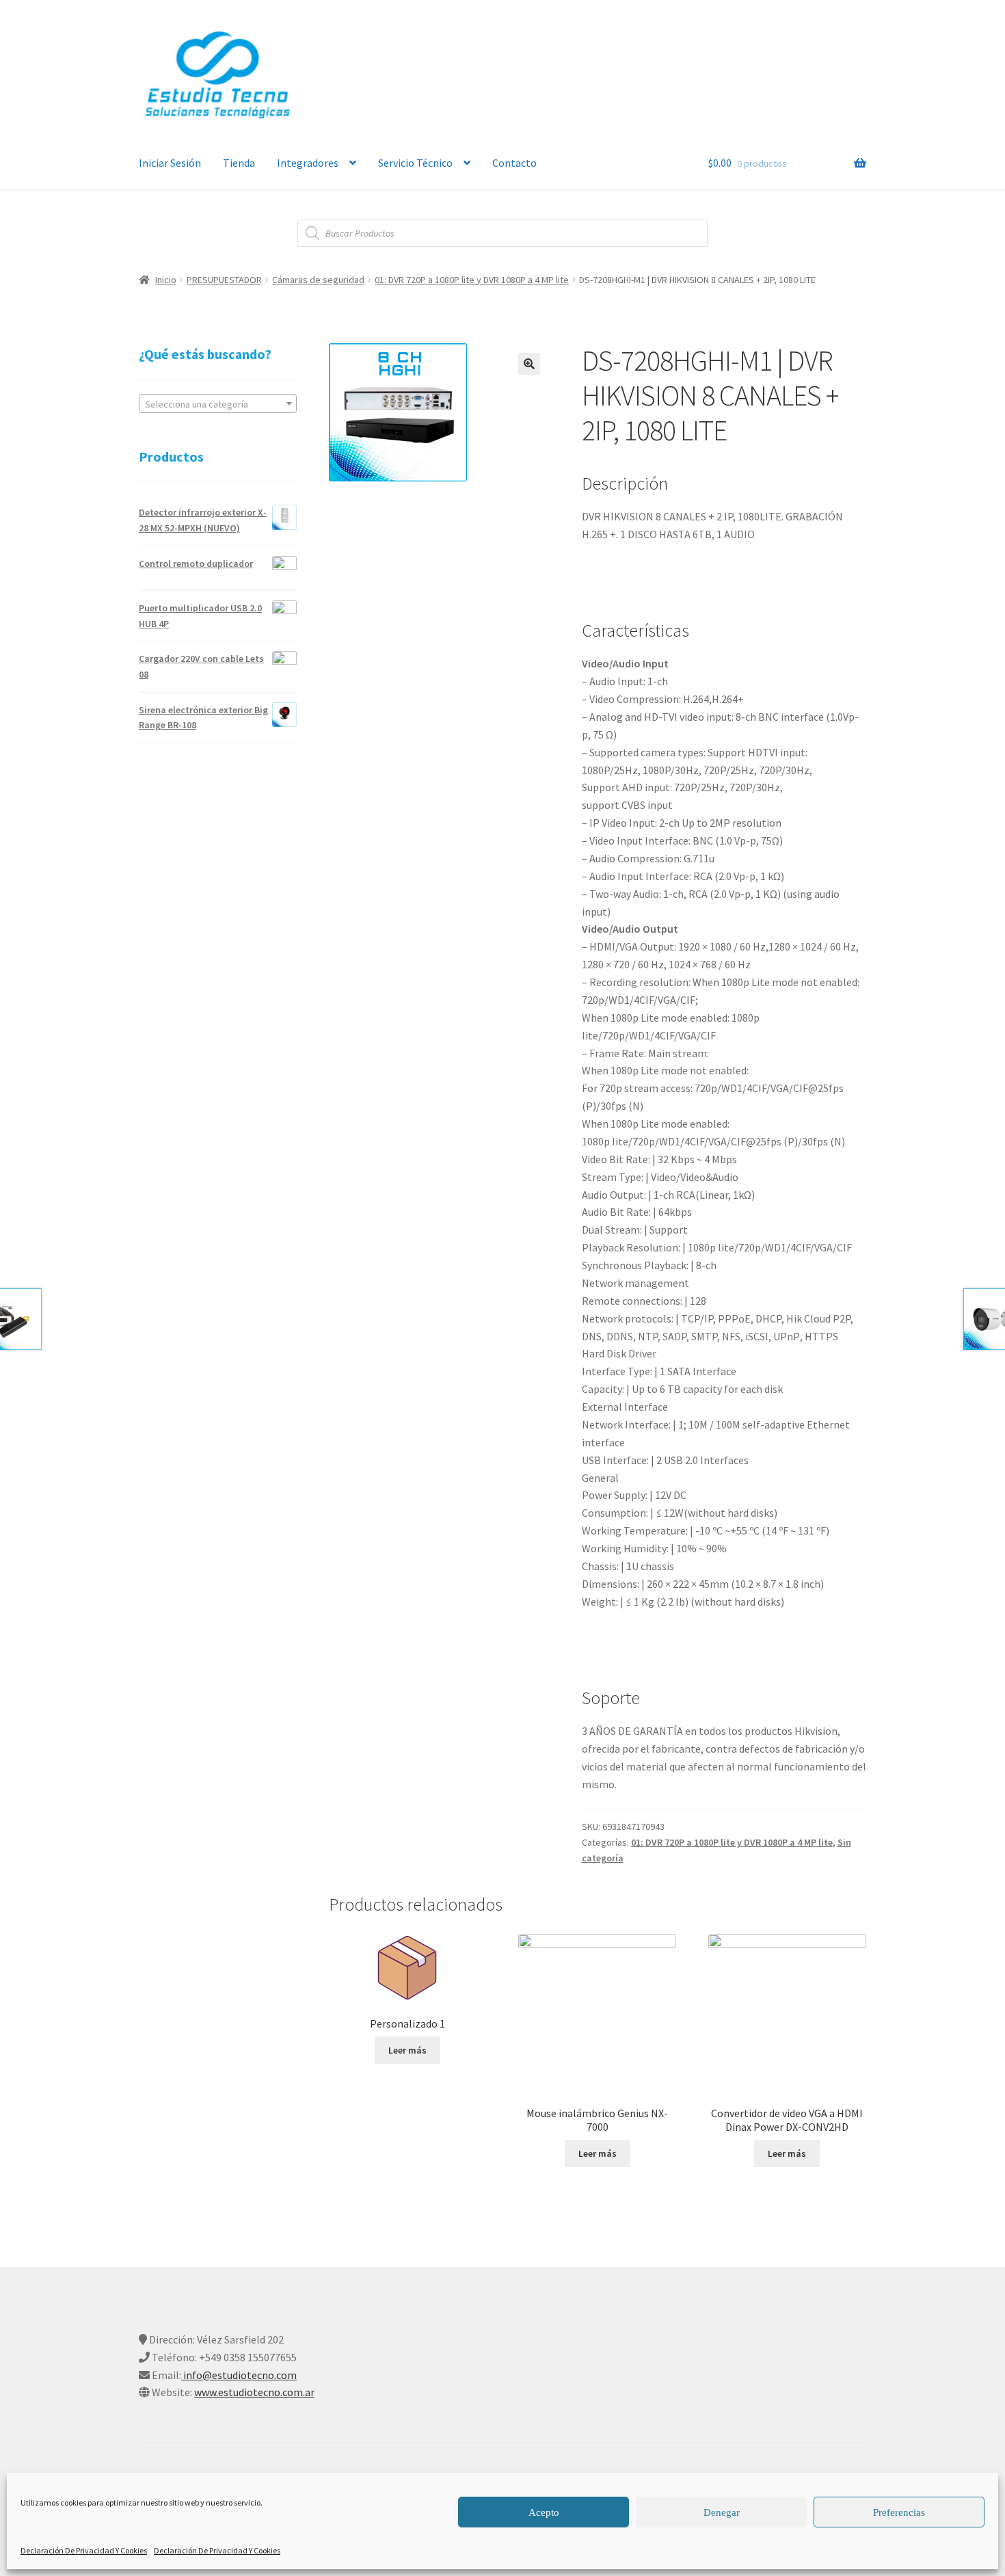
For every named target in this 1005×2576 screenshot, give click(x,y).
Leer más (407, 2050)
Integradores (308, 163)
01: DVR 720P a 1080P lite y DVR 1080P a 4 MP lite (472, 280)
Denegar (722, 2512)
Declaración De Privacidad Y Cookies (84, 2550)
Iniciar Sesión (170, 163)
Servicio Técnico (415, 163)
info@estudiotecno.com (239, 2375)
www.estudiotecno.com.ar (254, 2392)
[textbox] (218, 404)
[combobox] (218, 403)
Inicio (166, 280)
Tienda (239, 163)
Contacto (514, 163)
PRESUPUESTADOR (224, 280)
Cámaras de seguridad (318, 280)
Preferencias (899, 2512)
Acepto (544, 2512)
